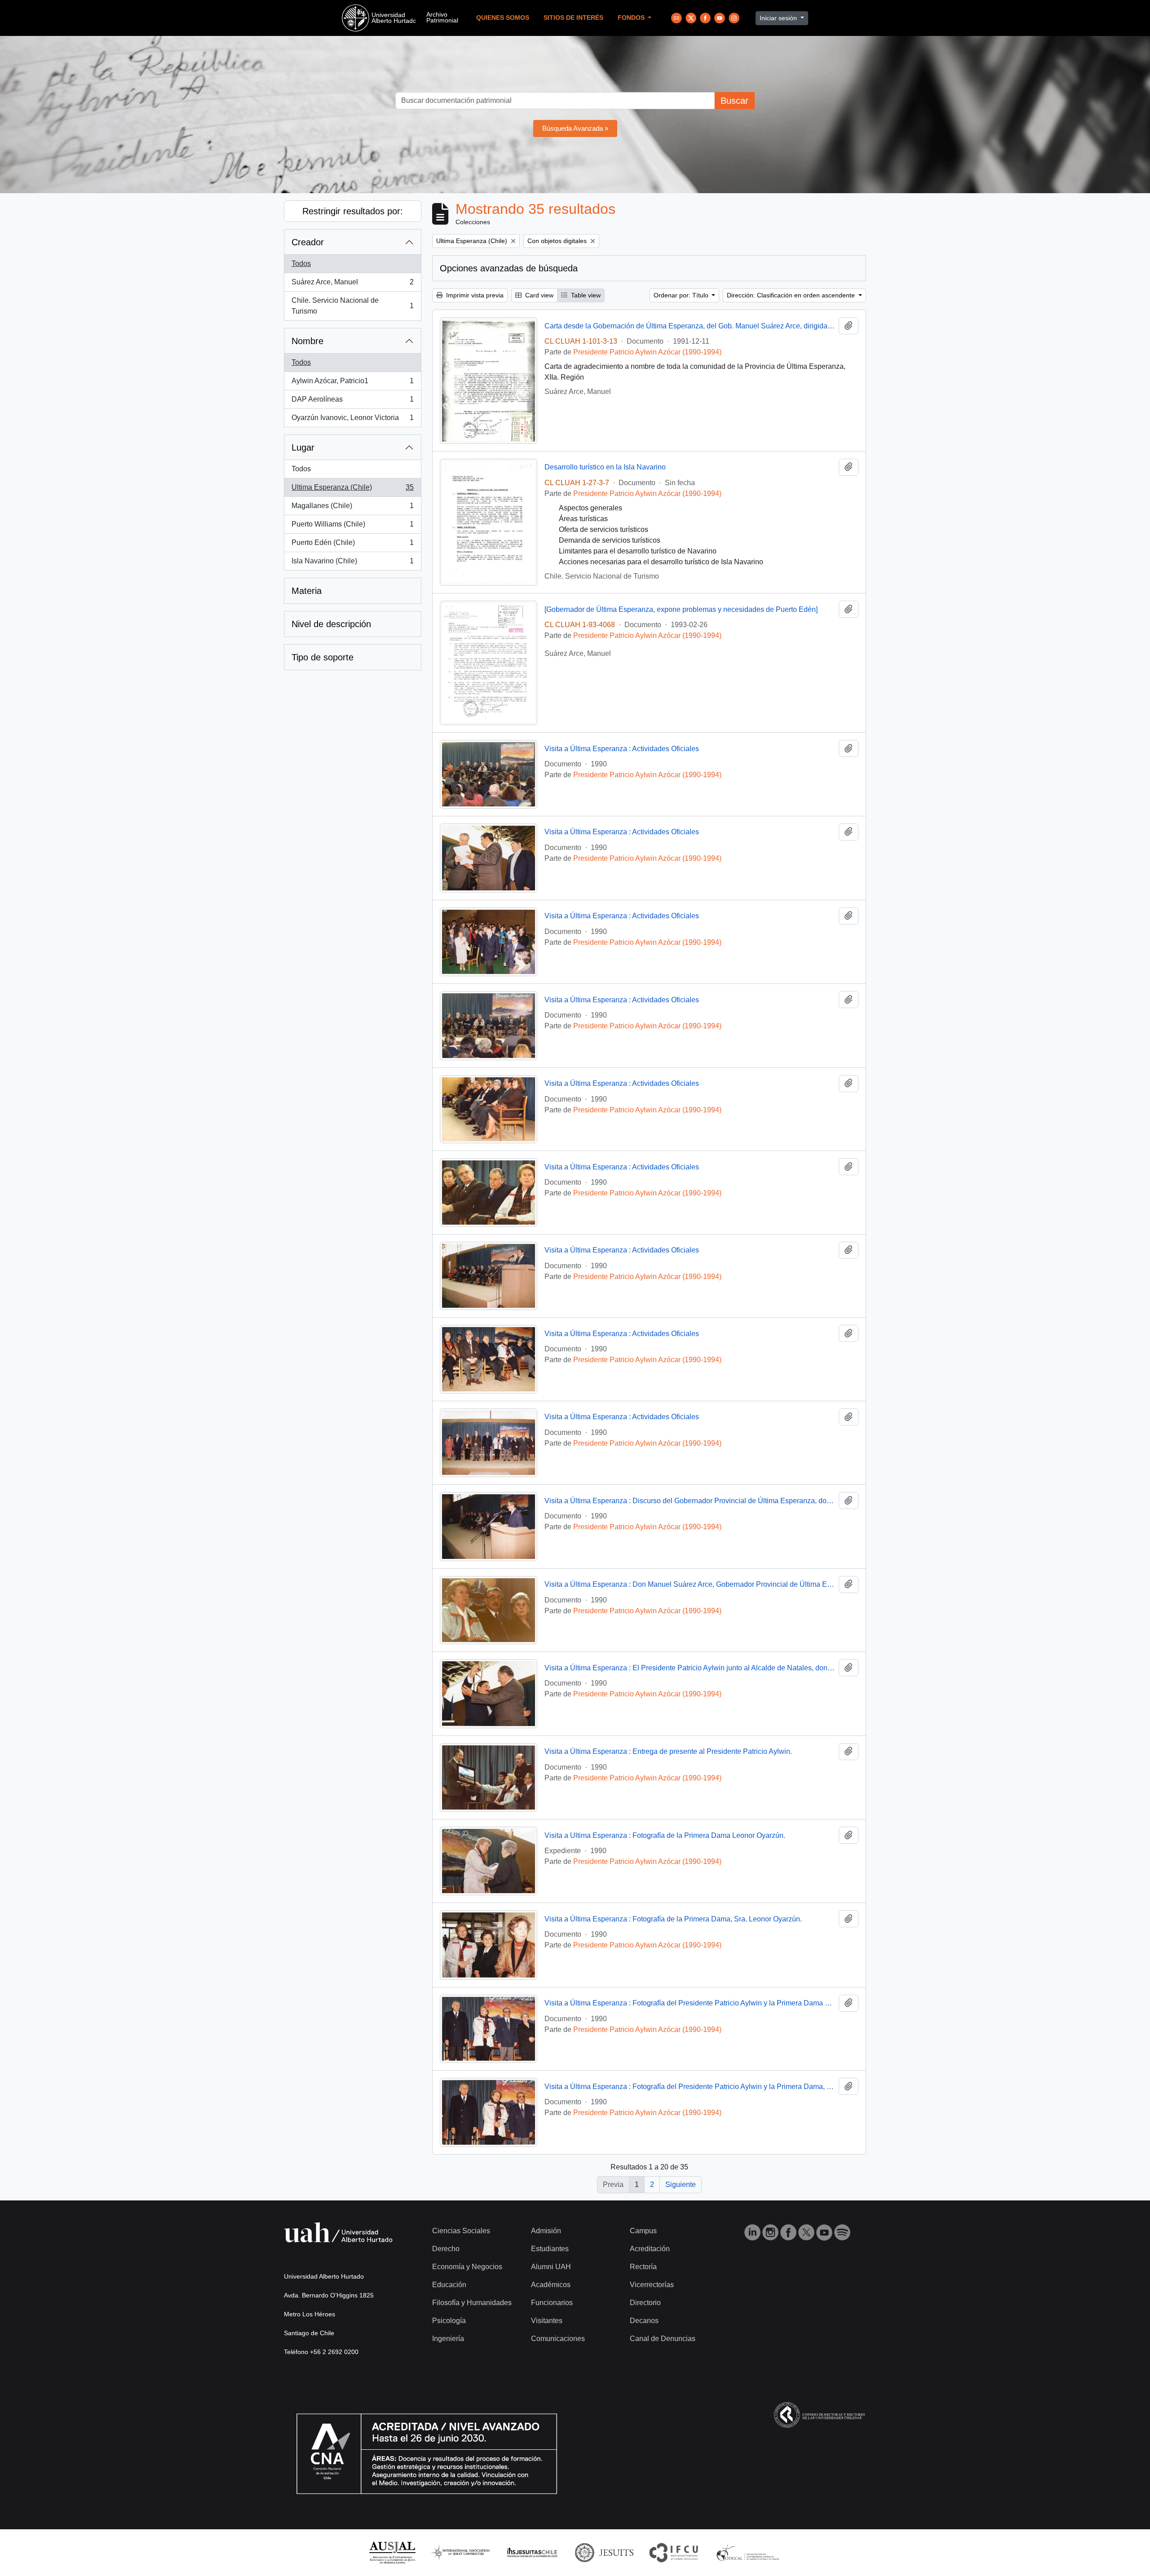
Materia (307, 591)
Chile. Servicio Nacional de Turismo (352, 306)
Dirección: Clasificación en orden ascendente (792, 295)
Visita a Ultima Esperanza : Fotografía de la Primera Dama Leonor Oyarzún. (665, 1835)
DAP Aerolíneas (352, 402)
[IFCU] (674, 2552)
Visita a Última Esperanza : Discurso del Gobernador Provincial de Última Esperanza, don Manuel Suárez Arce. (690, 1501)
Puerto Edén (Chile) (352, 545)
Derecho (446, 2249)
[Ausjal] (392, 2552)
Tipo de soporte (323, 657)
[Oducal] (749, 2552)
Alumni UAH (551, 2267)
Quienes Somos (503, 18)
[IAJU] (460, 2552)
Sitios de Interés (573, 18)
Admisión (546, 2231)
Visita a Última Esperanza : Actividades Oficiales (622, 749)
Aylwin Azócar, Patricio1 (352, 383)
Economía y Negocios (467, 2267)
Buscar (734, 101)
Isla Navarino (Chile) (352, 564)
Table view (585, 295)
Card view (538, 295)
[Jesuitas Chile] (532, 2552)
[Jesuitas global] (604, 2552)
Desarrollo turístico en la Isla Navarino (605, 467)
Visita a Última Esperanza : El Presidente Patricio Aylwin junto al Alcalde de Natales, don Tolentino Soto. (690, 1668)
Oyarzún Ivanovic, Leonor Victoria (352, 420)
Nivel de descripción (331, 624)
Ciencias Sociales (461, 2231)
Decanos (644, 2321)
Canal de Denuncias (663, 2339)
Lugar (303, 447)
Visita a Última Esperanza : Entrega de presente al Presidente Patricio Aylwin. (668, 1751)
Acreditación (650, 2249)
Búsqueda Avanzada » (575, 128)
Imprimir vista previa (474, 295)
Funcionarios (552, 2303)
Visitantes (547, 2321)
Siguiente (681, 2184)
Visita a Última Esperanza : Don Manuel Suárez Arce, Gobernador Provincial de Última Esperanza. (690, 1584)
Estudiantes (550, 2249)
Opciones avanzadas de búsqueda (509, 268)
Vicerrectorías (652, 2285)
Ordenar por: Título (682, 295)
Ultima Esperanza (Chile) (352, 490)
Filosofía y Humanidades (472, 2303)
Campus (643, 2231)
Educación (449, 2285)
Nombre (307, 341)
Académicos (551, 2285)
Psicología (449, 2321)
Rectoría (643, 2267)
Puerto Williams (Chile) (352, 527)
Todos (301, 263)
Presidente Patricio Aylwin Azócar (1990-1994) (647, 352)
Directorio (645, 2303)
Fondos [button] (632, 18)
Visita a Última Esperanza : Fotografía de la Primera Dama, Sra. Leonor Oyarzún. (673, 1919)
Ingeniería (448, 2339)
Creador (308, 242)
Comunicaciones (558, 2339)
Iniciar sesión (779, 18)
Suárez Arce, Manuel (352, 285)
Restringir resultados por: (353, 211)
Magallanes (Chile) (352, 508)
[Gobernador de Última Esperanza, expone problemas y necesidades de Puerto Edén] (681, 609)
